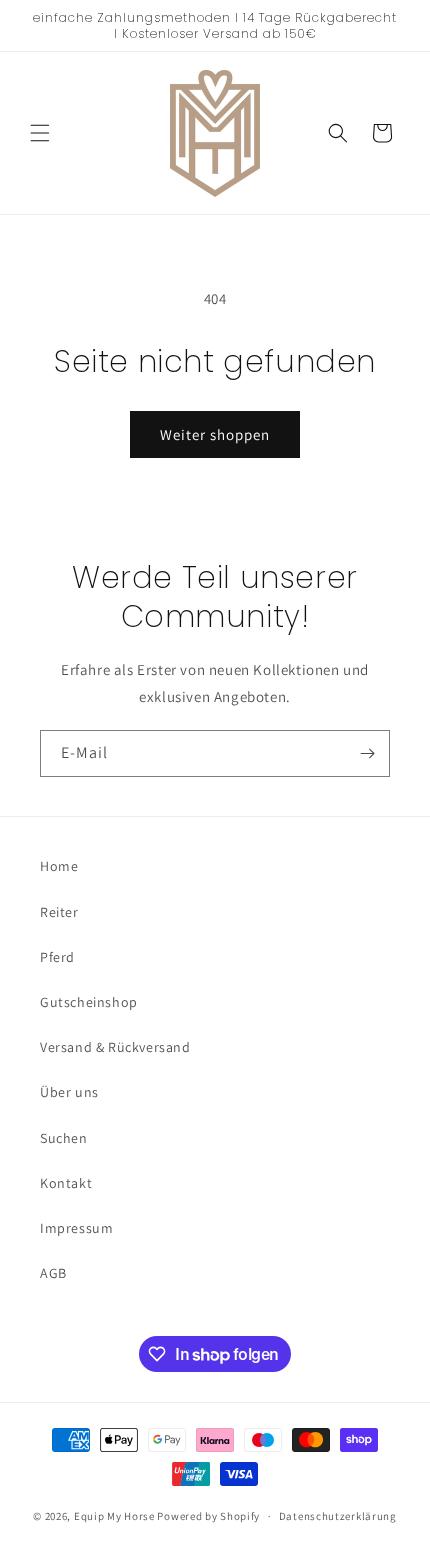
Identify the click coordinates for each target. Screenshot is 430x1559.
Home (59, 866)
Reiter (59, 912)
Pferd (57, 957)
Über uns (69, 1092)
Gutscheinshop (89, 1002)
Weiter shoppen (215, 434)
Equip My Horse (114, 1516)
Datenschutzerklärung (338, 1516)
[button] (40, 133)
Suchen (64, 1138)
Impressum (76, 1228)
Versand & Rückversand (115, 1047)
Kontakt (66, 1183)
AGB (53, 1273)
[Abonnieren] (367, 753)
